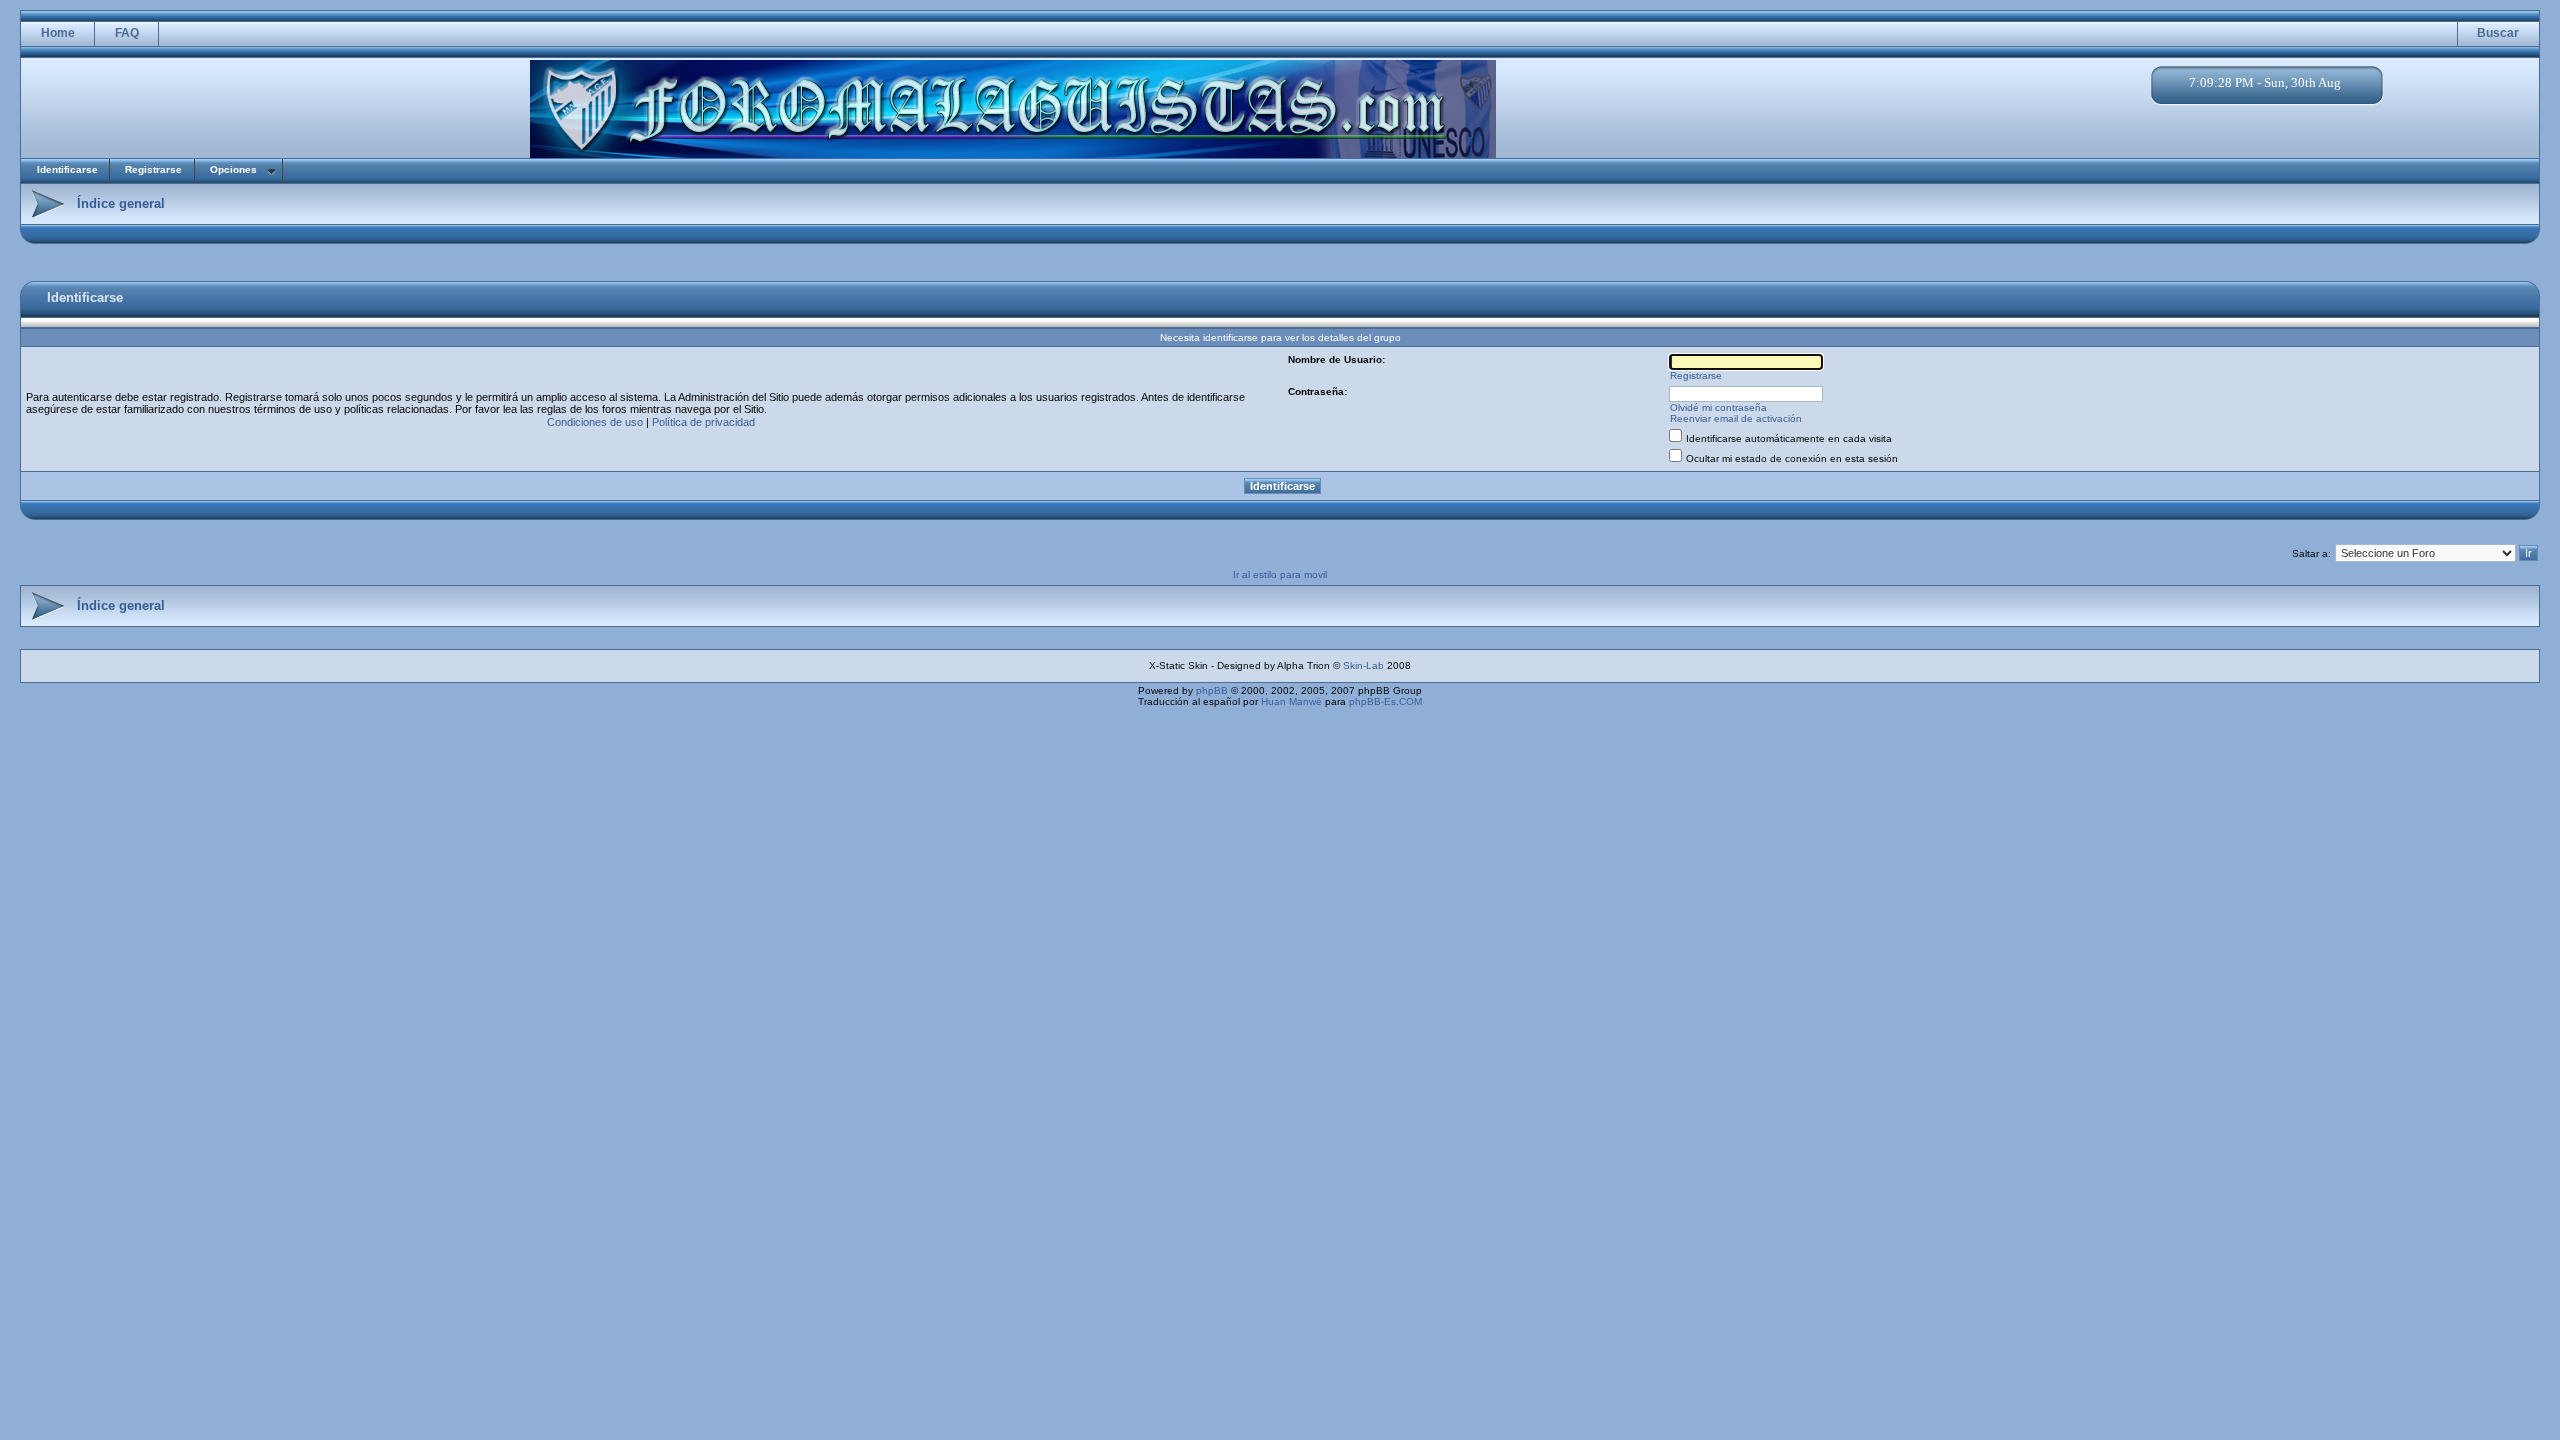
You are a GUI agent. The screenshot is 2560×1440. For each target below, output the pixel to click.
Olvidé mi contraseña (1718, 407)
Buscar (2498, 33)
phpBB (1212, 690)
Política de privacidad (703, 422)
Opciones (233, 169)
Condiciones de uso (595, 422)
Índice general (121, 203)
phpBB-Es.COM (1385, 701)
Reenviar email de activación (1736, 418)
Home (58, 33)
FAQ (127, 33)
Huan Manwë (1291, 701)
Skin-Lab (1363, 665)
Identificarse (67, 169)
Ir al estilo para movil (1280, 574)
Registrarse (153, 169)
